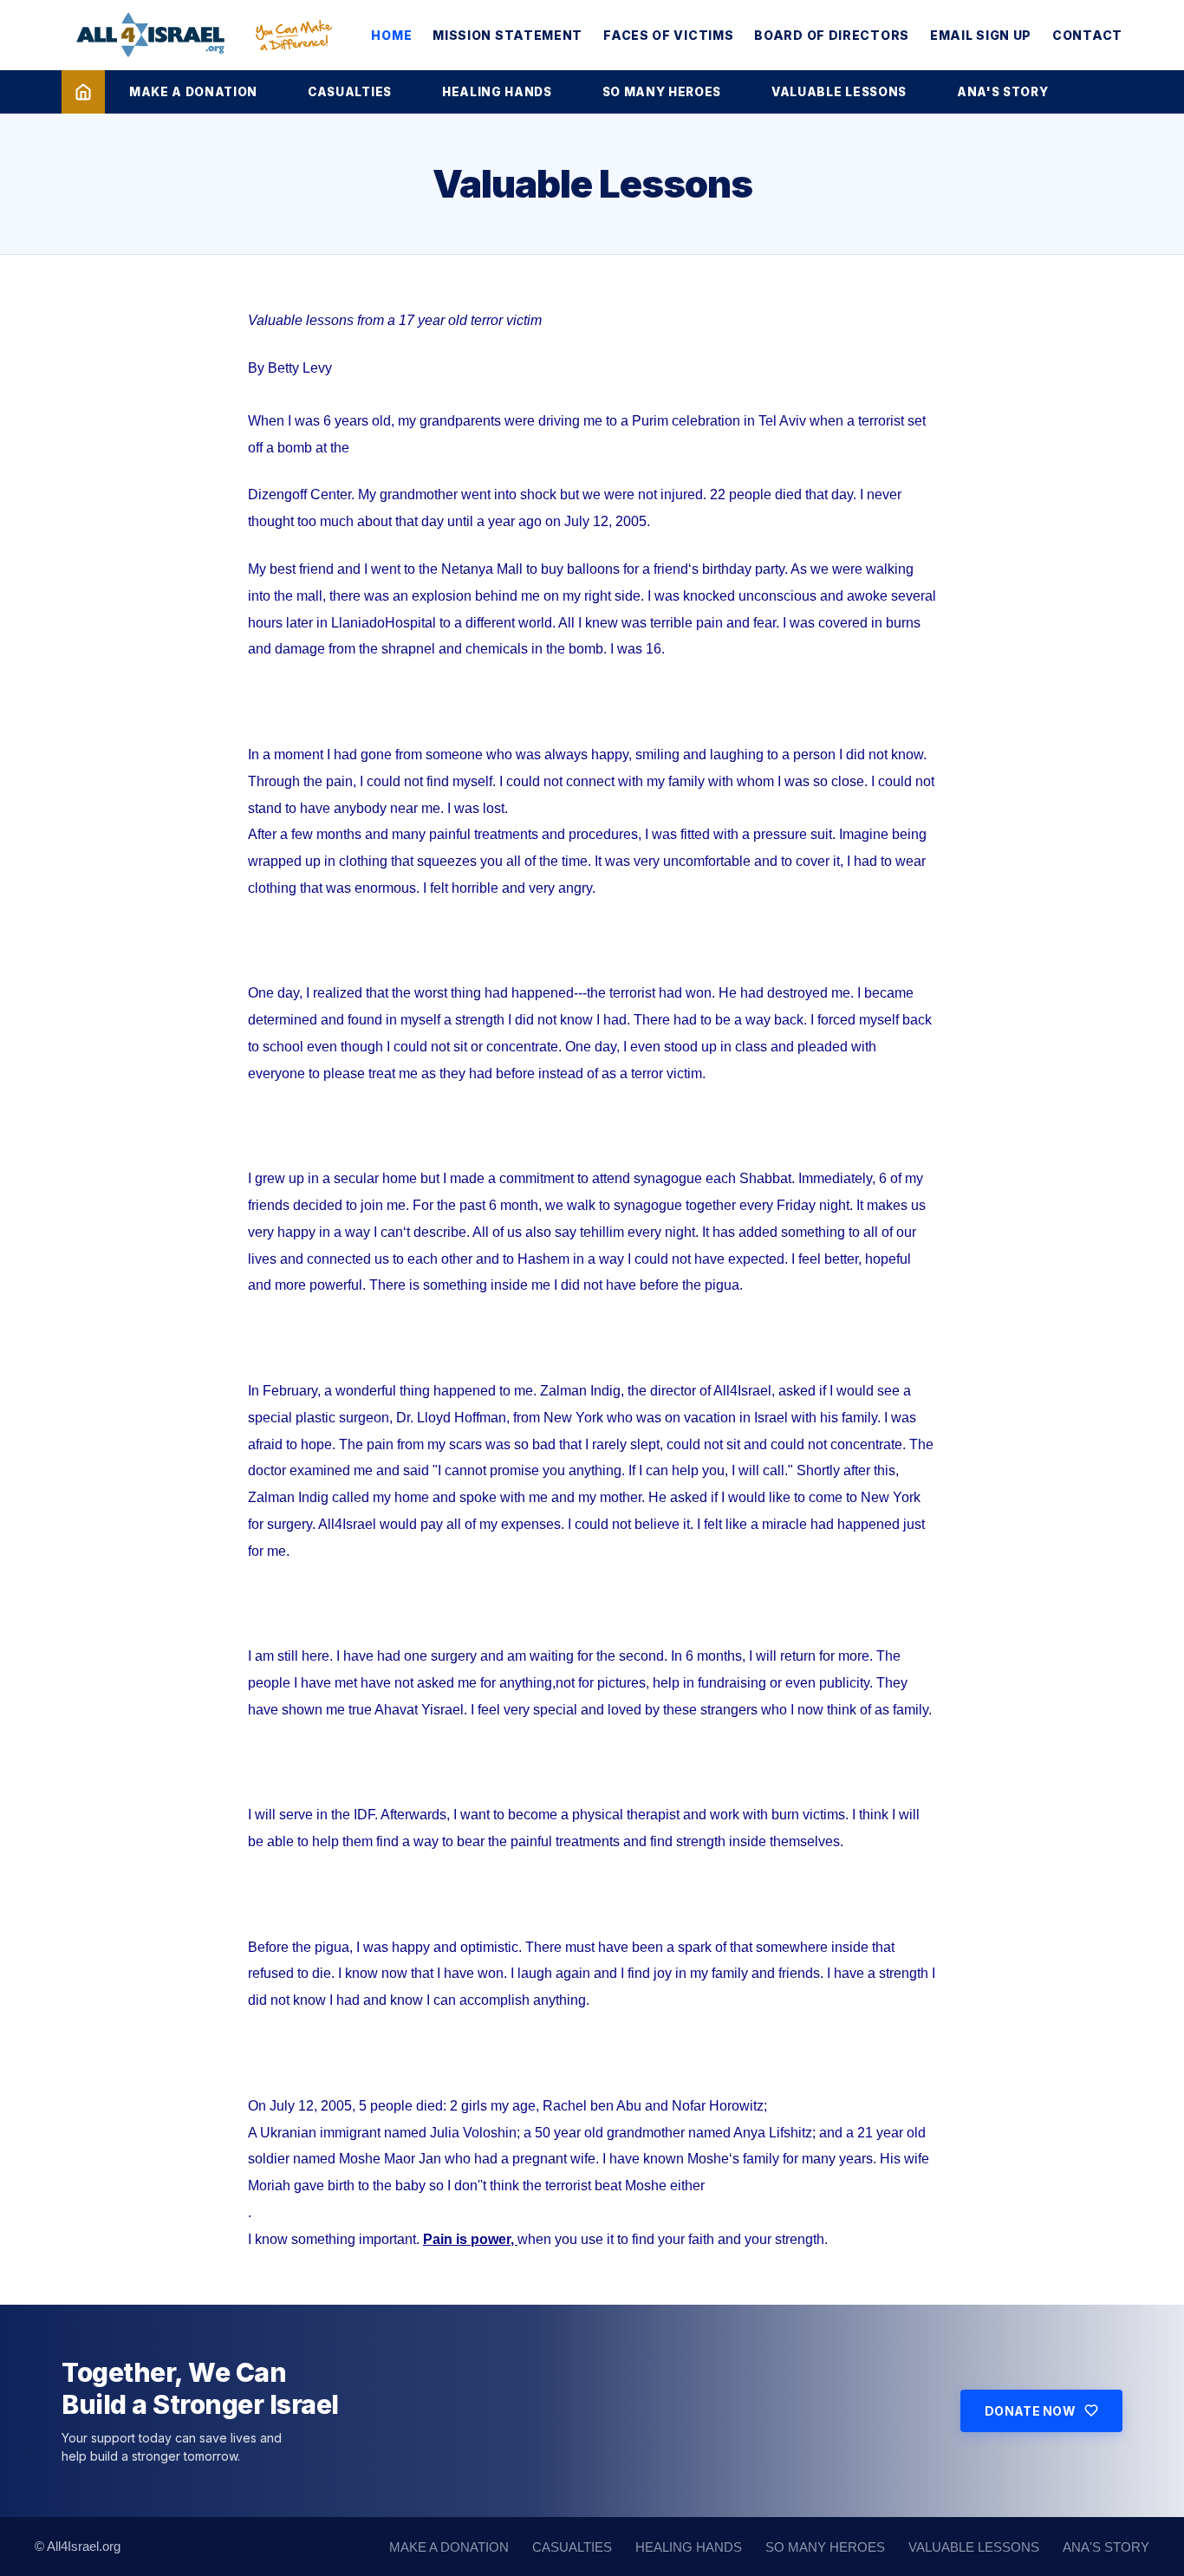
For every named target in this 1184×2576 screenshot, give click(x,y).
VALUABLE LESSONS (839, 92)
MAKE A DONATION (193, 92)
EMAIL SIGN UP (981, 35)
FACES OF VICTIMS (668, 35)
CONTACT (1087, 35)
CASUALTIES (350, 92)
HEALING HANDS (497, 92)
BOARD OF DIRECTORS (832, 35)
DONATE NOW (1030, 2411)
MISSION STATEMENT (507, 35)
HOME (391, 35)
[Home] (83, 92)
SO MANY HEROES (662, 92)
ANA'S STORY (1002, 92)
